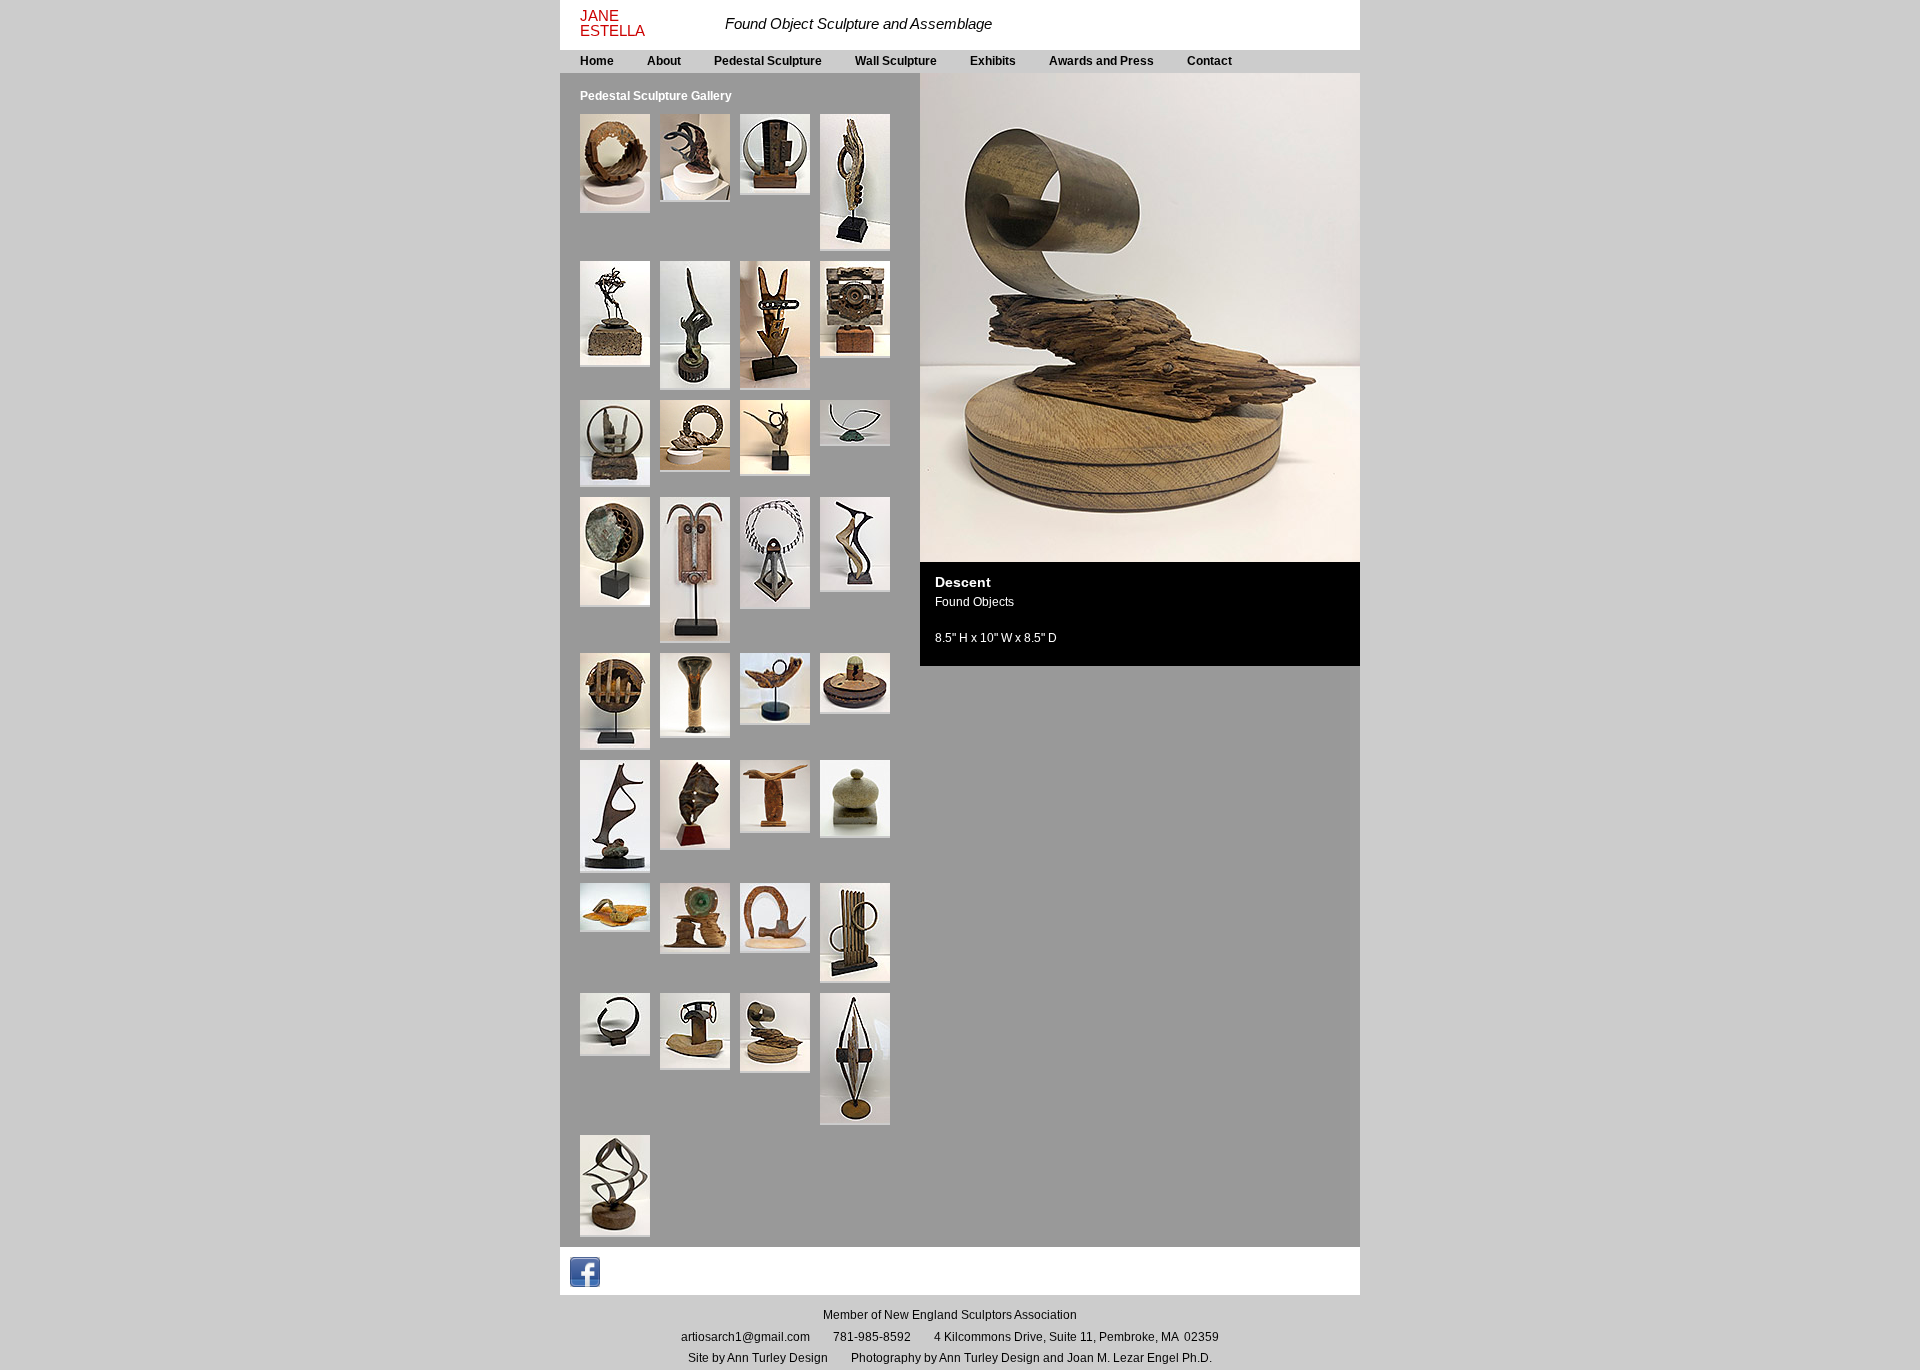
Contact (1209, 61)
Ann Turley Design (777, 1358)
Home (597, 61)
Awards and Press (1101, 61)
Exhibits (993, 61)
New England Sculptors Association (980, 1315)
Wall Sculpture (896, 61)
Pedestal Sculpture (768, 61)
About (664, 61)
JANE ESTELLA (612, 23)
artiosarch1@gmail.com (745, 1337)
